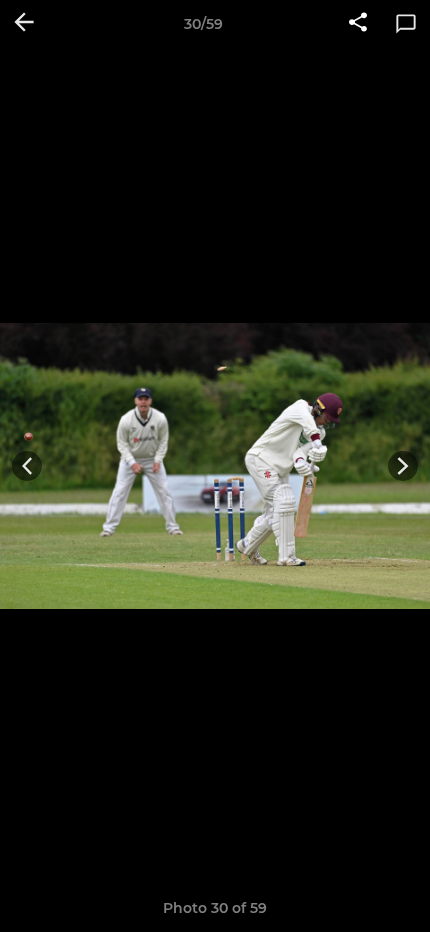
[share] (358, 24)
